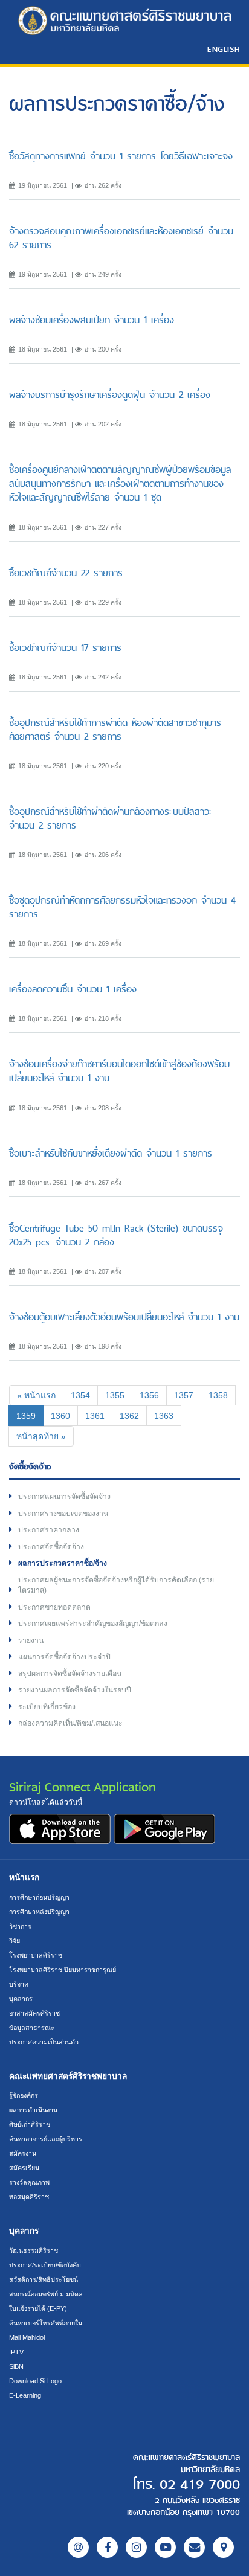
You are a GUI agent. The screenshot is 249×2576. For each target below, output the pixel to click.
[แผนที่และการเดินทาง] (223, 2547)
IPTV (16, 2352)
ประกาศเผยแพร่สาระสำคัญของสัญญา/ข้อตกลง (93, 1624)
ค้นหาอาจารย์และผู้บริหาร (46, 2139)
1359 (30, 1415)
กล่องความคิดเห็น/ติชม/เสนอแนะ (70, 1723)
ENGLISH (224, 49)
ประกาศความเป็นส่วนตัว (44, 2042)
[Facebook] (107, 2547)
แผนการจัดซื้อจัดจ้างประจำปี (64, 1657)
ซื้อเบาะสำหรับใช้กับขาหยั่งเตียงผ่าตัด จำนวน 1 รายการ (111, 1153)
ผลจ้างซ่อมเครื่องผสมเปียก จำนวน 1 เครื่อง (92, 320)
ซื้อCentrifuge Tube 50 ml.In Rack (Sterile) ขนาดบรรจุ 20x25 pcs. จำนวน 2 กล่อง (116, 1235)
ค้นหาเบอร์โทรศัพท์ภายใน (46, 2323)
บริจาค (19, 1984)
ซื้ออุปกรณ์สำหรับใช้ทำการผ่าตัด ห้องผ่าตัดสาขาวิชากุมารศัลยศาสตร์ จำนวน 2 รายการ (115, 730)
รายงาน (31, 1640)
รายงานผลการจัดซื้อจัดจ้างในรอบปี (75, 1690)
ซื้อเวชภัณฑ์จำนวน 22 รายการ (66, 573)
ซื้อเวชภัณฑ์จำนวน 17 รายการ (65, 648)
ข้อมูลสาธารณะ (32, 2028)
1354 (80, 1395)
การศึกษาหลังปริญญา (39, 1912)
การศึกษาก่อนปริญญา (39, 1897)
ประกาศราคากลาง (49, 1530)
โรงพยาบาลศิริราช (36, 1955)
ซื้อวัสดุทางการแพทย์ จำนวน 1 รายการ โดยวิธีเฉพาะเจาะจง (121, 156)
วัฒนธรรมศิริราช (34, 2250)
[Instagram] (136, 2547)
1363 (164, 1416)
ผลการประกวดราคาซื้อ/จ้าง (63, 1563)
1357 (184, 1395)
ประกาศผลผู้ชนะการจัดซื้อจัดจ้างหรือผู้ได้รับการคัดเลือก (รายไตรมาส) (116, 1585)
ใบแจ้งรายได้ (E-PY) (38, 2308)
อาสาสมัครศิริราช (34, 2013)
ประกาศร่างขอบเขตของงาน (63, 1514)
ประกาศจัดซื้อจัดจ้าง (51, 1547)
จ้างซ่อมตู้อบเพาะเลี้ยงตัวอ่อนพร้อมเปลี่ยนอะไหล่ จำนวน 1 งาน (124, 1317)
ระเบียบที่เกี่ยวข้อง (47, 1707)
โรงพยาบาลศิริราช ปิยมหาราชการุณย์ (63, 1970)
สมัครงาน (23, 2153)
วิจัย (15, 1941)
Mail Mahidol (27, 2337)
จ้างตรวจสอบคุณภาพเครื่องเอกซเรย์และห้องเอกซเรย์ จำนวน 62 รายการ (121, 238)
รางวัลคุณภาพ (29, 2182)
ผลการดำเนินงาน (33, 2110)
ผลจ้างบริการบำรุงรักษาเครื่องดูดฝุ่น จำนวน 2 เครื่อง (110, 395)
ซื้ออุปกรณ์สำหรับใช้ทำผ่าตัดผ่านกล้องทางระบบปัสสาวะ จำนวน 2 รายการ (111, 818)
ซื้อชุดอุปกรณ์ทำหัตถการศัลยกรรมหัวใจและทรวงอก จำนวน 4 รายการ (122, 907)
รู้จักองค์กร (24, 2095)
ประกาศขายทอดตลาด (54, 1607)
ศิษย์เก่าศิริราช (30, 2124)
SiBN (16, 2366)
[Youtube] (165, 2547)
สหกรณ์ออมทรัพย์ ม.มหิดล (46, 2294)
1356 (149, 1395)
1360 (60, 1416)
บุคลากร (21, 1999)
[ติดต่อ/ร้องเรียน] (194, 2547)
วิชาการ (20, 1926)
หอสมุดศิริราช (29, 2197)
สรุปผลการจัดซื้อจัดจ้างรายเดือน (70, 1674)
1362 (129, 1416)
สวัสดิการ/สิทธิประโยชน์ (44, 2279)
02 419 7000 (200, 2485)
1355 (115, 1395)
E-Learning (25, 2395)
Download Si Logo (35, 2381)
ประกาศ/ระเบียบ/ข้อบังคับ (45, 2265)
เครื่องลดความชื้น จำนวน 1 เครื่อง (73, 989)
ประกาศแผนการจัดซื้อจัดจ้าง (64, 1497)
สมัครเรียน (24, 2168)
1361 (95, 1416)
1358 (218, 1395)
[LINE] (78, 2547)
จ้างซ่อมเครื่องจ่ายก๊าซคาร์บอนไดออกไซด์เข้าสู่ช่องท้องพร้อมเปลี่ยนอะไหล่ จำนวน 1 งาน (119, 1071)
